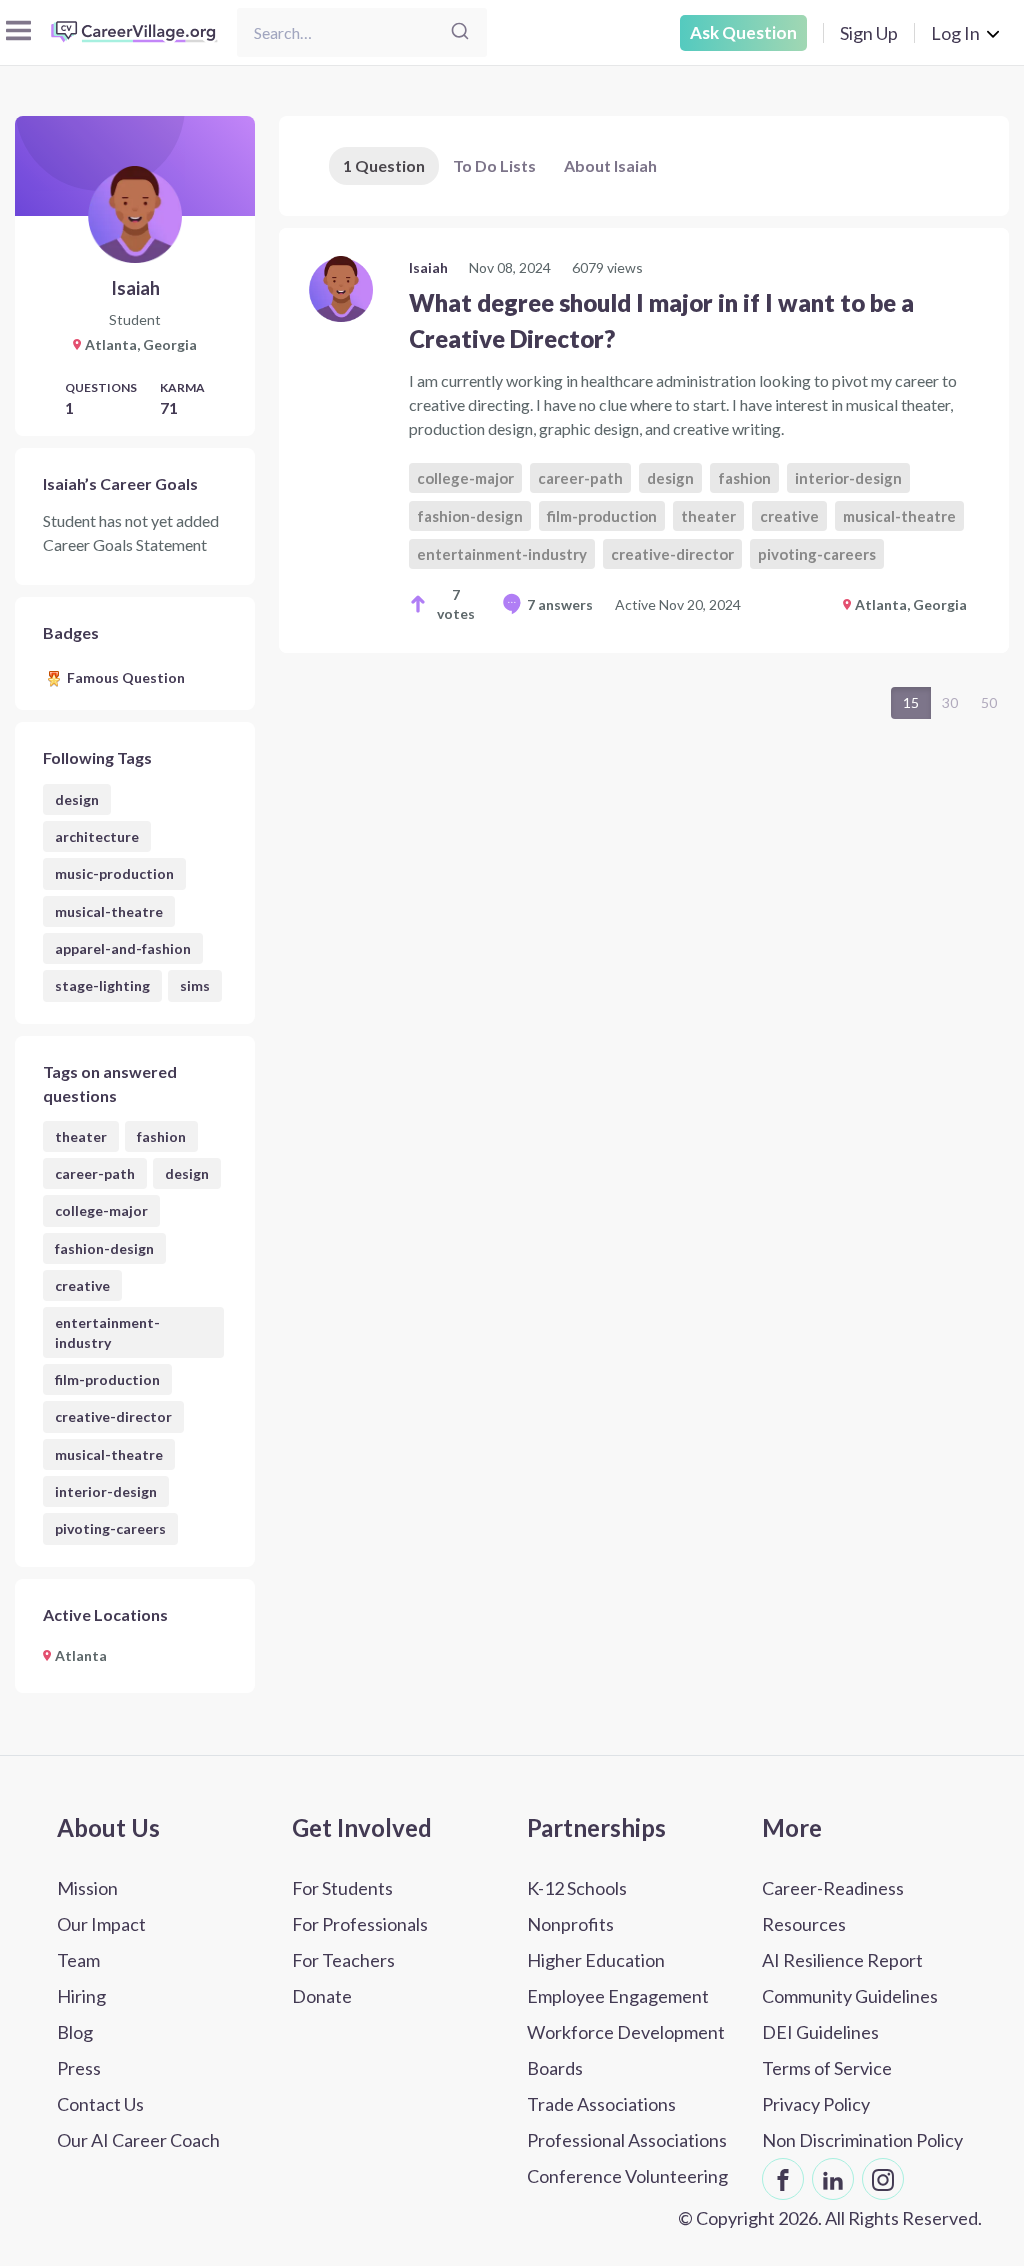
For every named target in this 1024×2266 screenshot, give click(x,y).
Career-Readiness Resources (833, 1906)
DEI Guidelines (820, 2032)
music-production (114, 873)
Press (79, 2068)
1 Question (384, 165)
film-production (107, 1379)
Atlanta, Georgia (911, 604)
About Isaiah (610, 165)
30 (950, 702)
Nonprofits (570, 1924)
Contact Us (100, 2104)
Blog (75, 2032)
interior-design (106, 1491)
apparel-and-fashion (123, 948)
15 (911, 702)
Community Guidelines (850, 1996)
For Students (342, 1888)
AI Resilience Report (842, 1960)
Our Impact (101, 1924)
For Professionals (360, 1924)
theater (81, 1136)
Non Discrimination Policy (862, 2140)
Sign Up (869, 33)
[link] (644, 440)
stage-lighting (102, 985)
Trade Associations (601, 2104)
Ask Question (743, 32)
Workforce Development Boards (626, 2050)
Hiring (81, 1996)
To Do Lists (494, 165)
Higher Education (596, 1960)
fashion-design (104, 1248)
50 (989, 702)
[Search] (460, 32)
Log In (955, 33)
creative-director (113, 1416)
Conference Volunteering (627, 2176)
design (77, 799)
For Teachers (343, 1960)
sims (195, 985)
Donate (322, 1996)
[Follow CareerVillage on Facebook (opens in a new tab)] (783, 2179)
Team (78, 1960)
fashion (161, 1136)
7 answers (560, 604)
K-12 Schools (577, 1888)
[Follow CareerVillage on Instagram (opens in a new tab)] (883, 2179)
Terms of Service (827, 2068)
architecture (97, 836)
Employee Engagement (618, 1996)
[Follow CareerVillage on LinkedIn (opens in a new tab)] (833, 2179)
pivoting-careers (110, 1528)
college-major (101, 1210)
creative (82, 1285)
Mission (87, 1888)
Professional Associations (627, 2140)
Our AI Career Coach (138, 2140)
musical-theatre (109, 911)
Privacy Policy (816, 2104)
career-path (95, 1173)
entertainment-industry (107, 1332)
